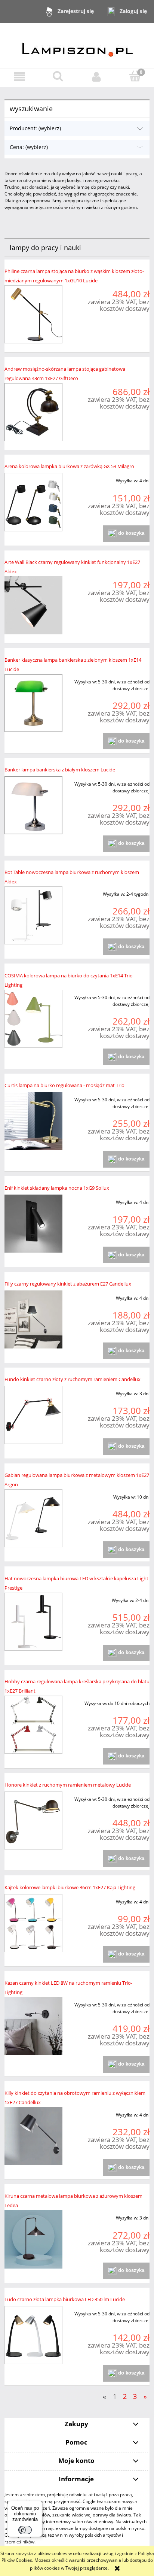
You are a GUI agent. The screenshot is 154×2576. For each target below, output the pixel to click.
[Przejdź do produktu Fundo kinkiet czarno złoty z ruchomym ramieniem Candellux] (33, 1415)
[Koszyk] (135, 76)
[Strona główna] (77, 45)
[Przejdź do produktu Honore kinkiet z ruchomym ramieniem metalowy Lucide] (33, 1821)
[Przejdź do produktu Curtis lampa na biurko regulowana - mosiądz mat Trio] (33, 1121)
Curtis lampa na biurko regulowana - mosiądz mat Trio (64, 1085)
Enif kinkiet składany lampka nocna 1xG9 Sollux (57, 1188)
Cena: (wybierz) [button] (29, 147)
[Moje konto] (96, 77)
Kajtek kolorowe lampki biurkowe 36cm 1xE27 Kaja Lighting (70, 1887)
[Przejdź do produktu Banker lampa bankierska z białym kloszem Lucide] (33, 805)
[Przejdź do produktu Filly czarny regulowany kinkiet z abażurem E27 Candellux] (33, 1319)
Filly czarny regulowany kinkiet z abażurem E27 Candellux (68, 1284)
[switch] (25, 2530)
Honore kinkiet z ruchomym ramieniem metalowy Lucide (68, 1785)
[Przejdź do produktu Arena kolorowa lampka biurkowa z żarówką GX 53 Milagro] (33, 502)
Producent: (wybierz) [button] (35, 128)
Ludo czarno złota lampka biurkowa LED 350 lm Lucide (65, 2299)
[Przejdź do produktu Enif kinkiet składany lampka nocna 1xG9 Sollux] (33, 1224)
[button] (19, 77)
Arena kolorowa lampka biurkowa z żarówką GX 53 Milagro (69, 466)
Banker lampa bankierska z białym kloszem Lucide (60, 770)
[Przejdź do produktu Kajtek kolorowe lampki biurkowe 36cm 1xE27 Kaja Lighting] (33, 1923)
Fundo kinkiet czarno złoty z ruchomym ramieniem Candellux (73, 1379)
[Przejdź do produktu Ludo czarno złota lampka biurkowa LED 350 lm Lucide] (33, 2335)
